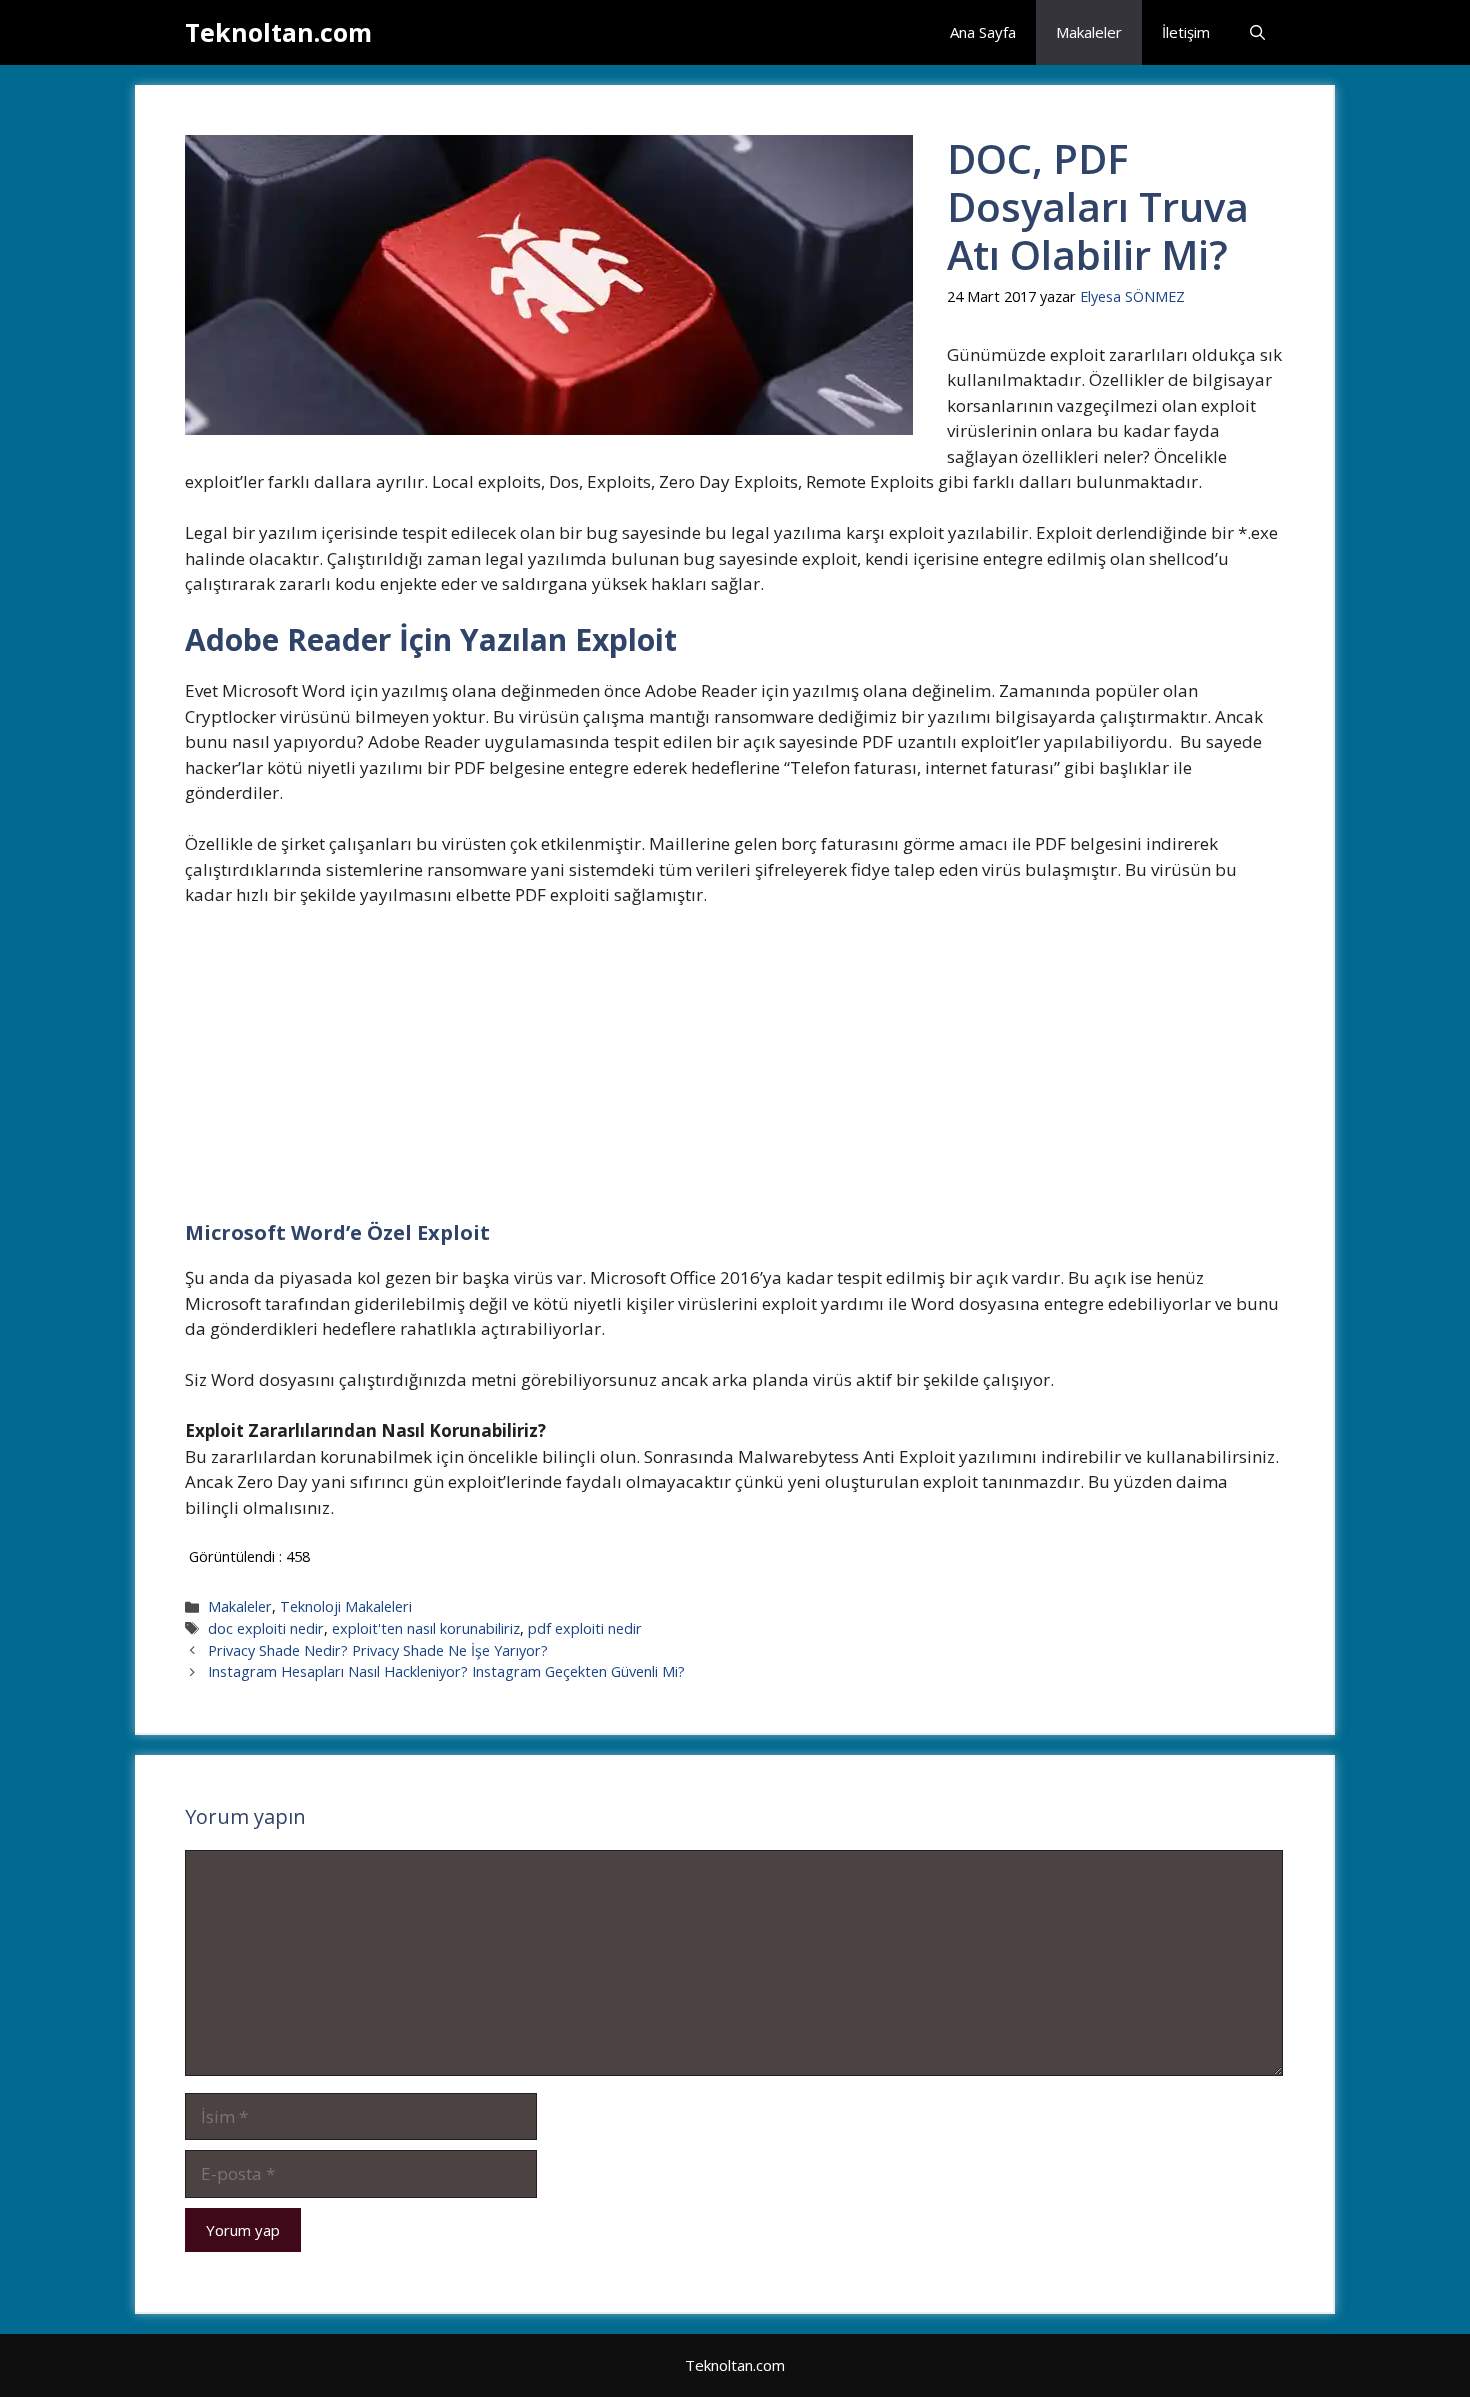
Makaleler (1089, 32)
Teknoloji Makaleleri (346, 1606)
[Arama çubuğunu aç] (1257, 32)
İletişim (1186, 32)
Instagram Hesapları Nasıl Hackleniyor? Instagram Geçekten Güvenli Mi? (446, 1671)
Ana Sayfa (983, 32)
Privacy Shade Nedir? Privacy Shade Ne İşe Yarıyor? (378, 1650)
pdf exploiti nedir (585, 1628)
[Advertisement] (734, 1073)
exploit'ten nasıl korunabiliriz (426, 1628)
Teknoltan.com (278, 32)
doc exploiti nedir (266, 1628)
